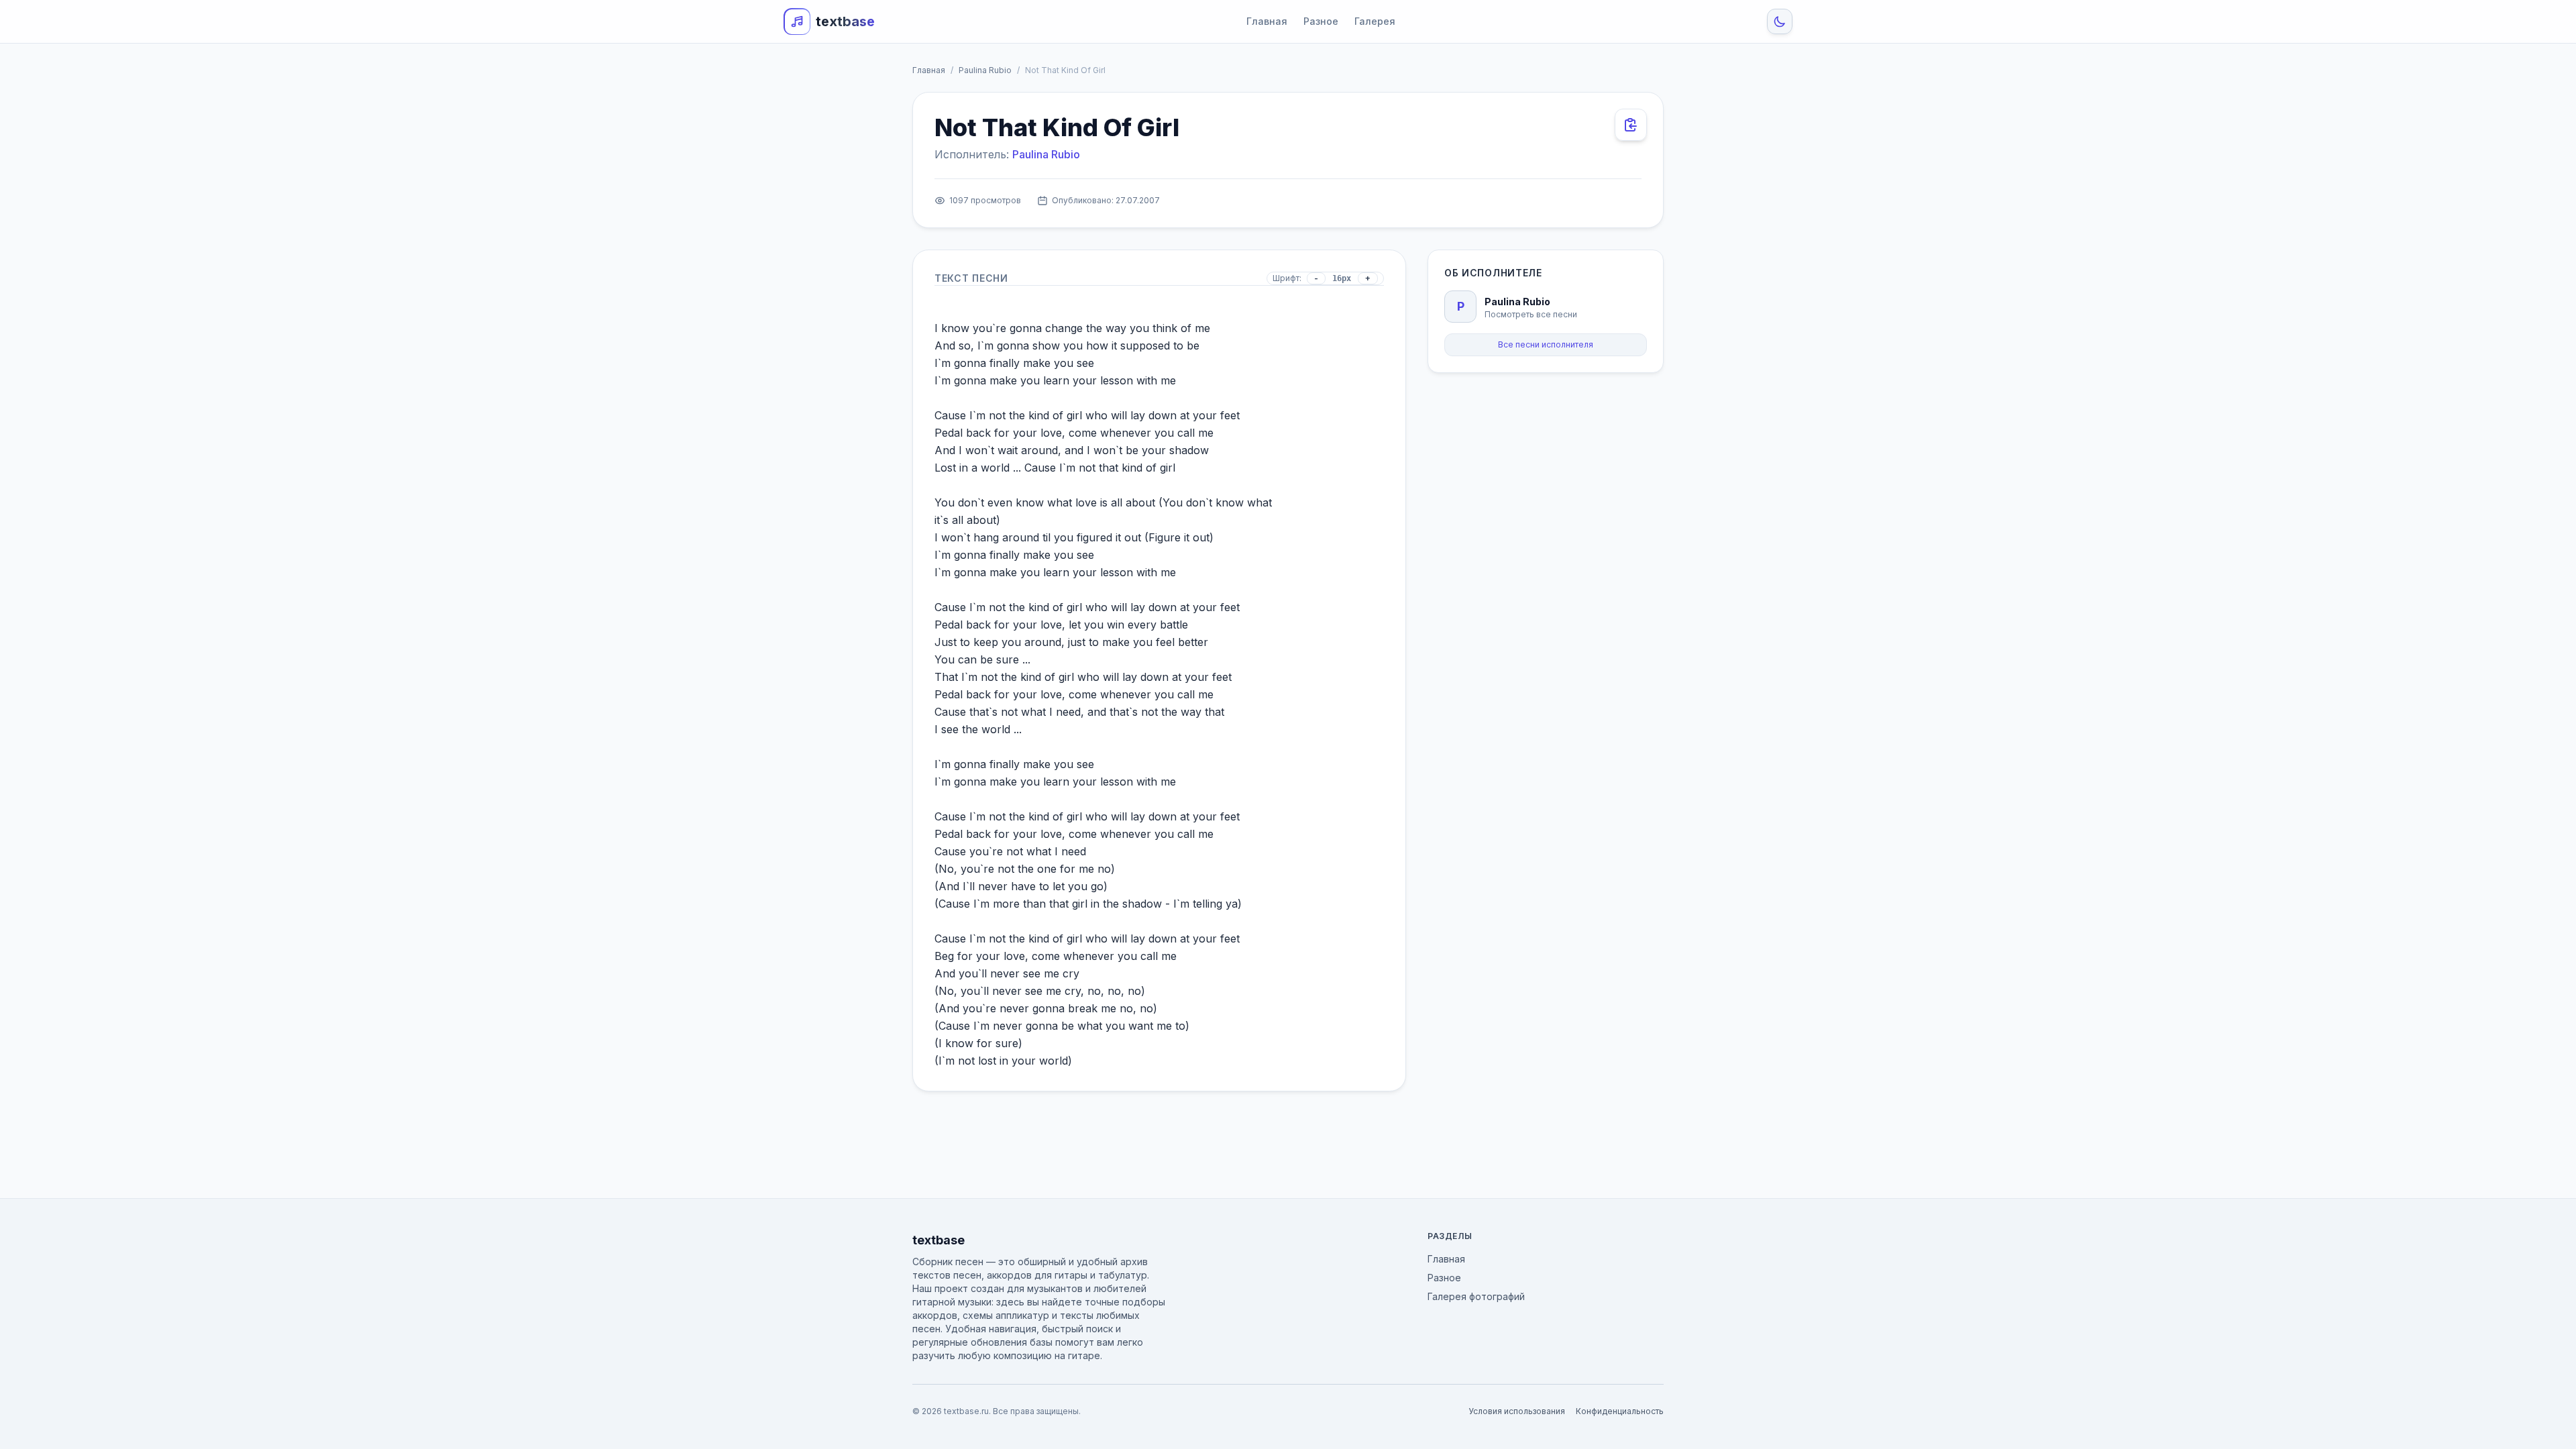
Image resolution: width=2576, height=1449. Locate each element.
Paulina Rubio (985, 70)
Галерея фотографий (1476, 1296)
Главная (1267, 21)
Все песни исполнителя (1546, 344)
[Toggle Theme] (1780, 21)
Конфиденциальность (1620, 1411)
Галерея (1375, 21)
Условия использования (1517, 1411)
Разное (1321, 21)
